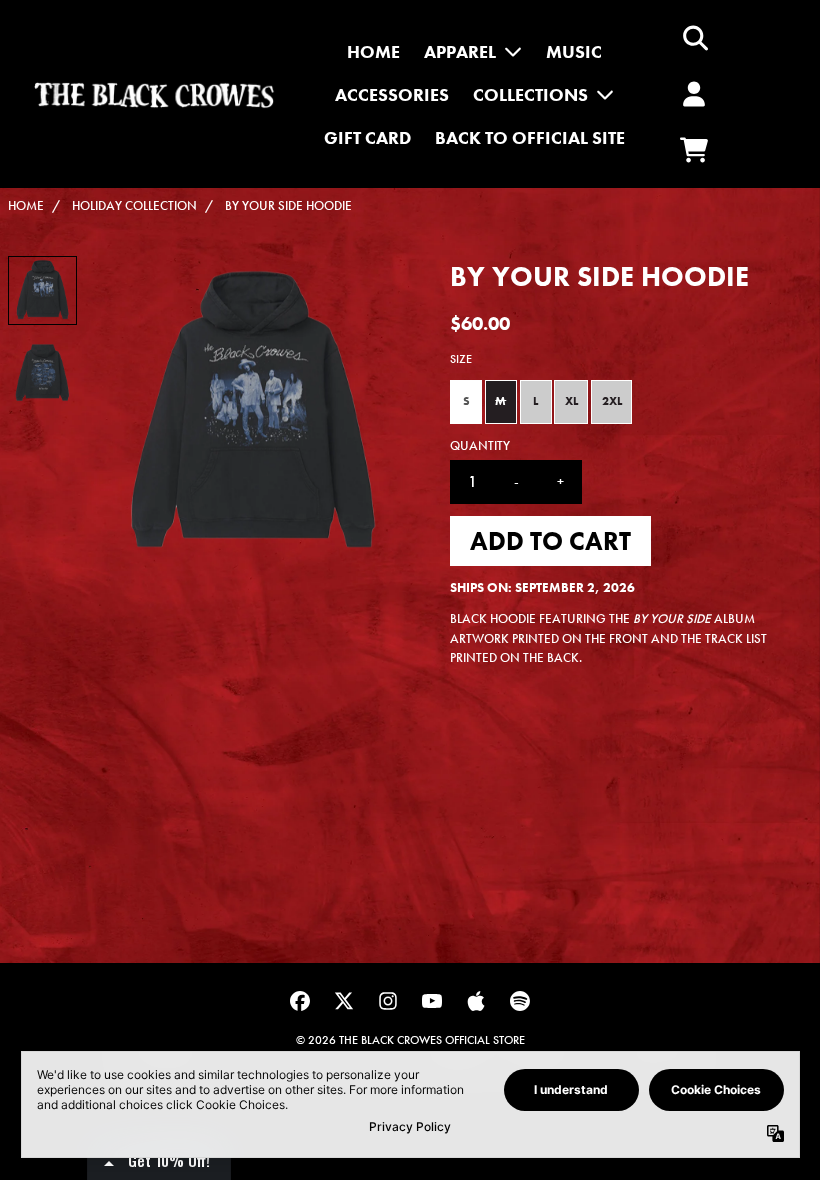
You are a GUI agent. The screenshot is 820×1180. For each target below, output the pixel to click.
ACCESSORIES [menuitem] (392, 94)
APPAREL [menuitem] (460, 51)
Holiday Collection (134, 205)
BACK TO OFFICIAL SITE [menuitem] (530, 137)
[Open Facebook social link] (300, 1001)
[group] (42, 290)
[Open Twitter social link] (344, 1001)
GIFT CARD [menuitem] (367, 137)
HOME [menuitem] (373, 51)
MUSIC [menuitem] (574, 51)
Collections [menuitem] (530, 94)
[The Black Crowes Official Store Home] (154, 94)
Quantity (480, 445)
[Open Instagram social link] (388, 1001)
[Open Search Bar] (694, 38)
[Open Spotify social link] (520, 1001)
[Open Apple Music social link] (476, 1001)
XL (571, 401)
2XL (612, 401)
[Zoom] (252, 413)
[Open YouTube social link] (432, 1001)
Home (26, 205)
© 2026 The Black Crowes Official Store (410, 1040)
